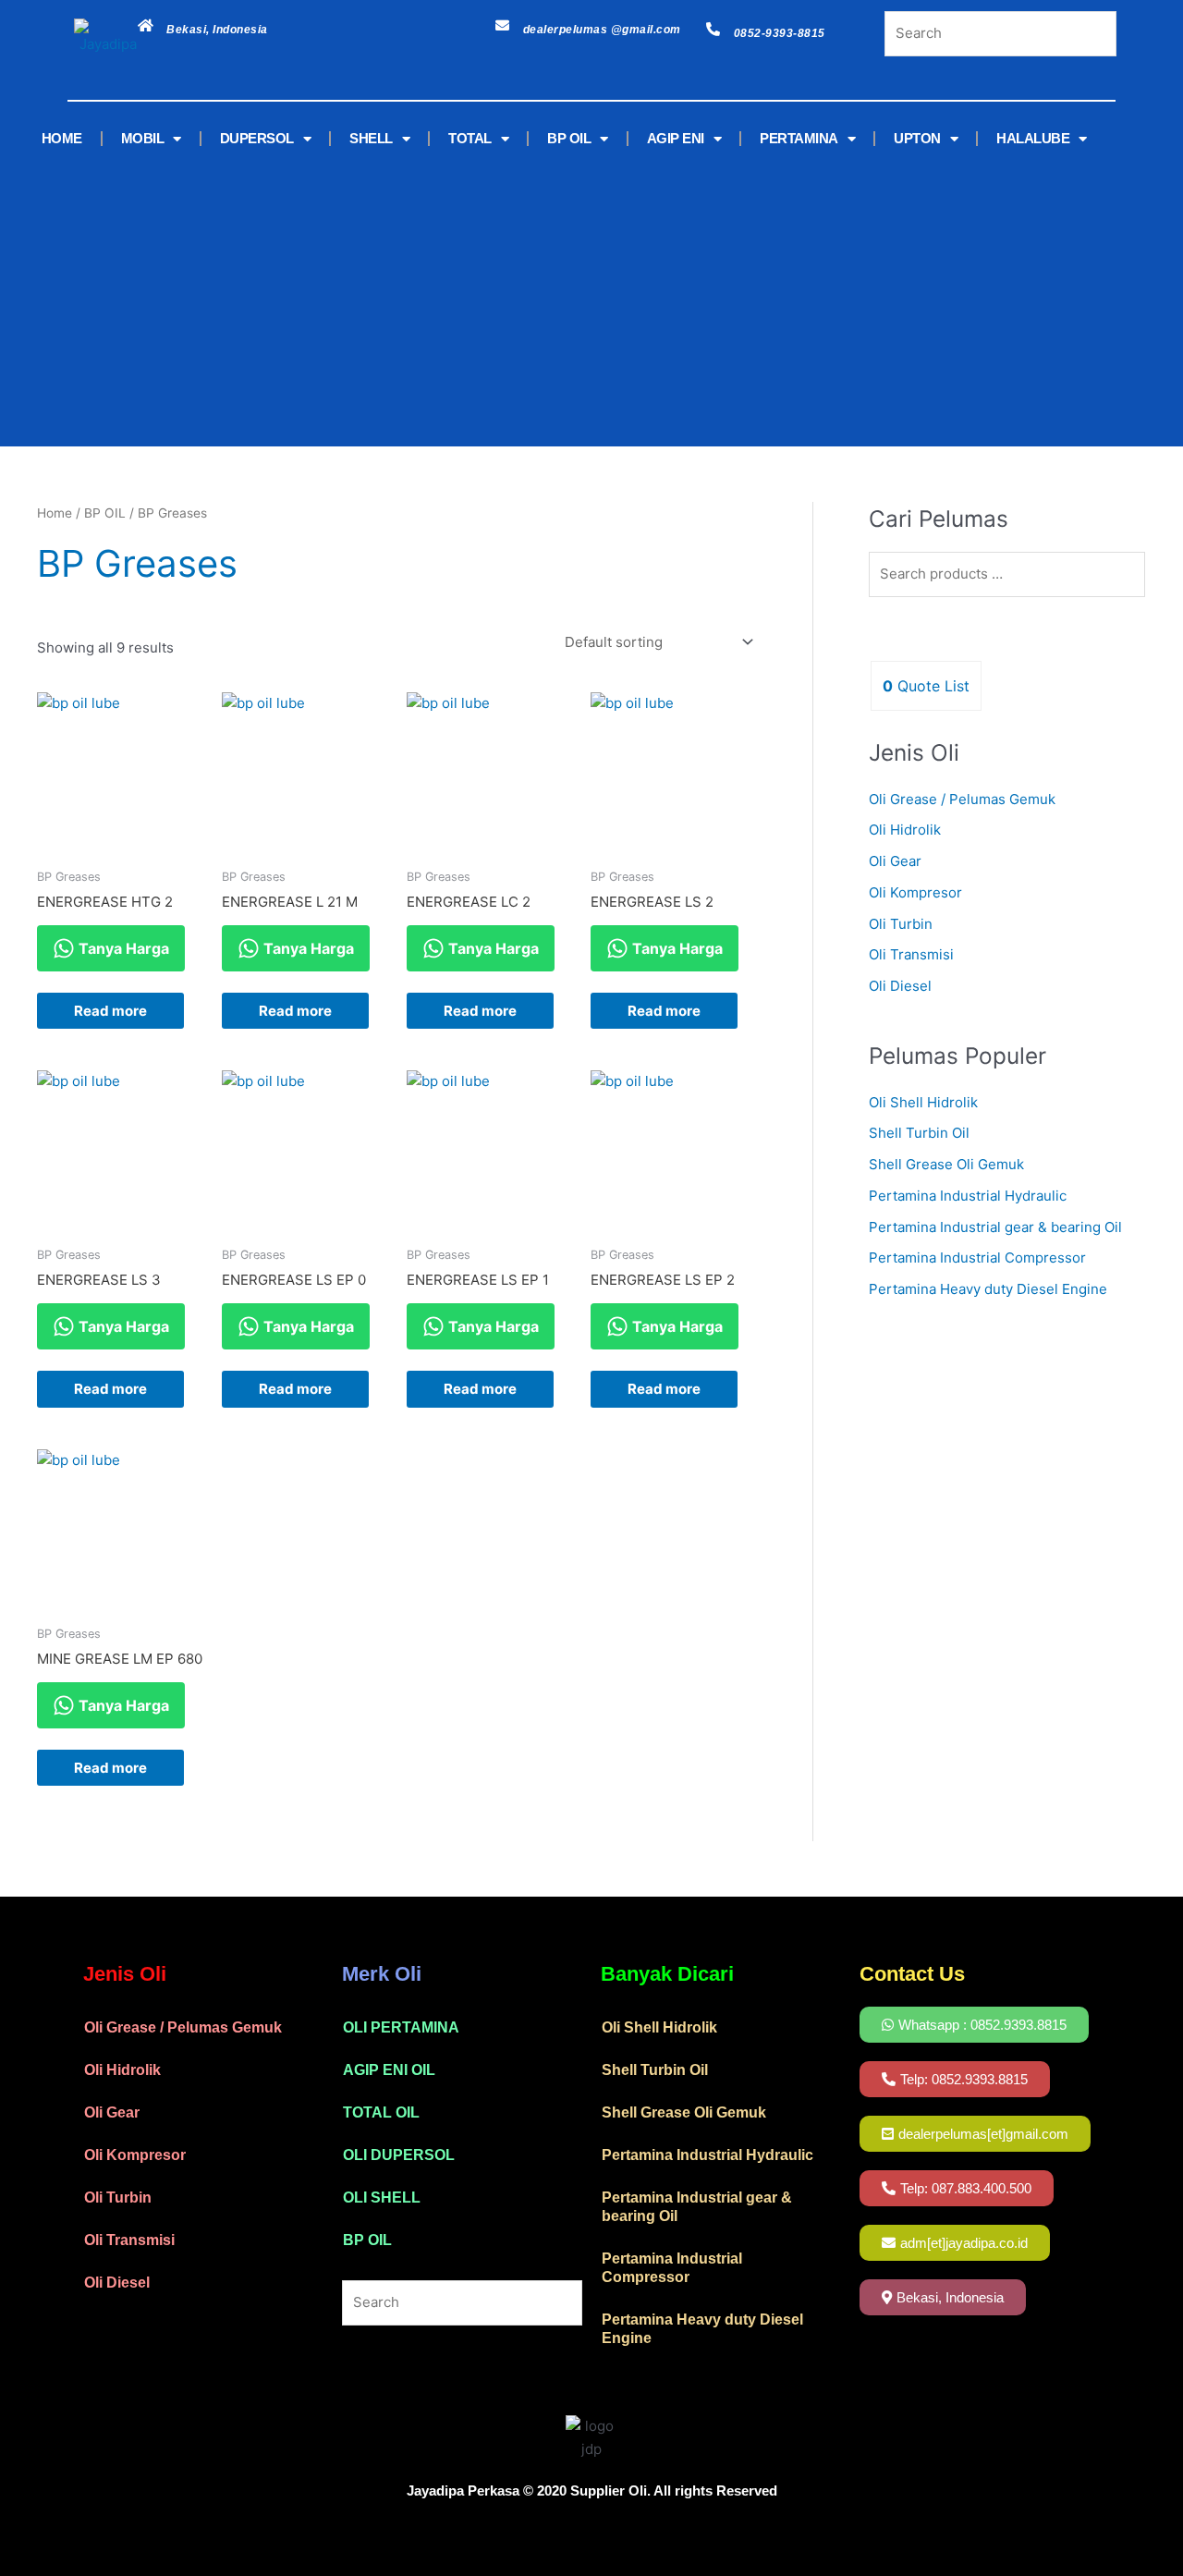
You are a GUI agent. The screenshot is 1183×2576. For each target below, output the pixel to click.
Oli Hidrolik (905, 830)
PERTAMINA (799, 138)
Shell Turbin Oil (919, 1133)
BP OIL (569, 138)
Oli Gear (895, 861)
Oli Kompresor (915, 892)
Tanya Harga (122, 948)
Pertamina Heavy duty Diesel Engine (988, 1289)
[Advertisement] (564, 299)
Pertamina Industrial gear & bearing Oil (995, 1227)
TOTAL (470, 138)
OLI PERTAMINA (401, 2027)
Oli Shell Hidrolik (923, 1102)
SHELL (371, 138)
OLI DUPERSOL (399, 2155)
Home (55, 513)
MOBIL (143, 138)
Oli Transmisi (911, 954)
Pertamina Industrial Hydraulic (968, 1196)
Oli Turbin (901, 924)
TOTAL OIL (381, 2112)
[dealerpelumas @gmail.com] (502, 25)
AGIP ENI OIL (389, 2070)
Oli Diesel (900, 986)
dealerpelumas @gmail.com (602, 30)
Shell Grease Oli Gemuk (946, 1164)
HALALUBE (1033, 138)
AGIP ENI (676, 138)
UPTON (917, 138)
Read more (110, 1011)
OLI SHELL (382, 2198)
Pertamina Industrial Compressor (977, 1257)
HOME (62, 138)
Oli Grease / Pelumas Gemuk (962, 799)
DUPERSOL (257, 138)
